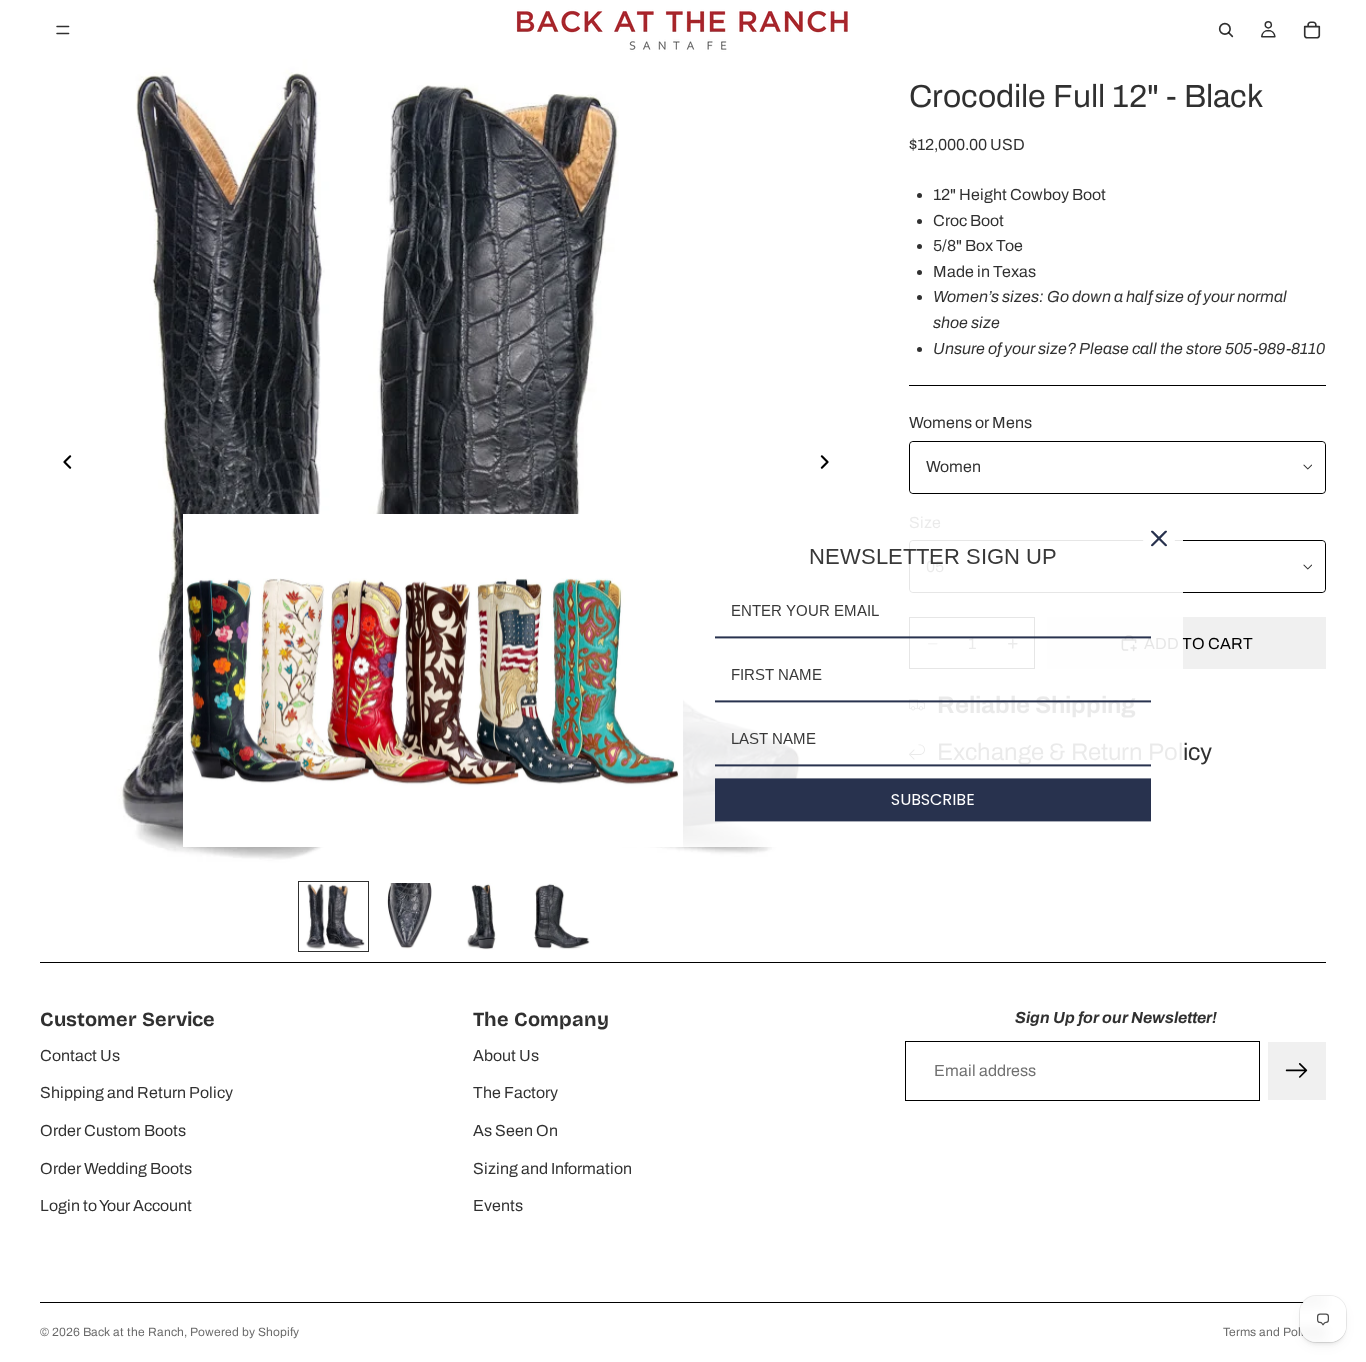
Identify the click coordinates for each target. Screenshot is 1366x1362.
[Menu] (63, 30)
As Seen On (515, 1130)
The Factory (515, 1092)
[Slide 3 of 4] (483, 916)
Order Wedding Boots (116, 1168)
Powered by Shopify (244, 1332)
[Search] (1226, 30)
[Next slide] (830, 466)
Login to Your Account (116, 1205)
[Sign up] (1297, 1071)
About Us (506, 1055)
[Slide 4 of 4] (558, 916)
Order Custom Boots (113, 1130)
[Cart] (1312, 30)
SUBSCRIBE (933, 799)
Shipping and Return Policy (136, 1092)
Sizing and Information (552, 1168)
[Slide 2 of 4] (408, 916)
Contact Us (80, 1055)
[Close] (1159, 538)
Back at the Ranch (133, 1332)
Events (498, 1205)
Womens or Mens (970, 422)
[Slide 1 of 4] (333, 916)
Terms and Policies (1274, 1332)
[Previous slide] (62, 466)
